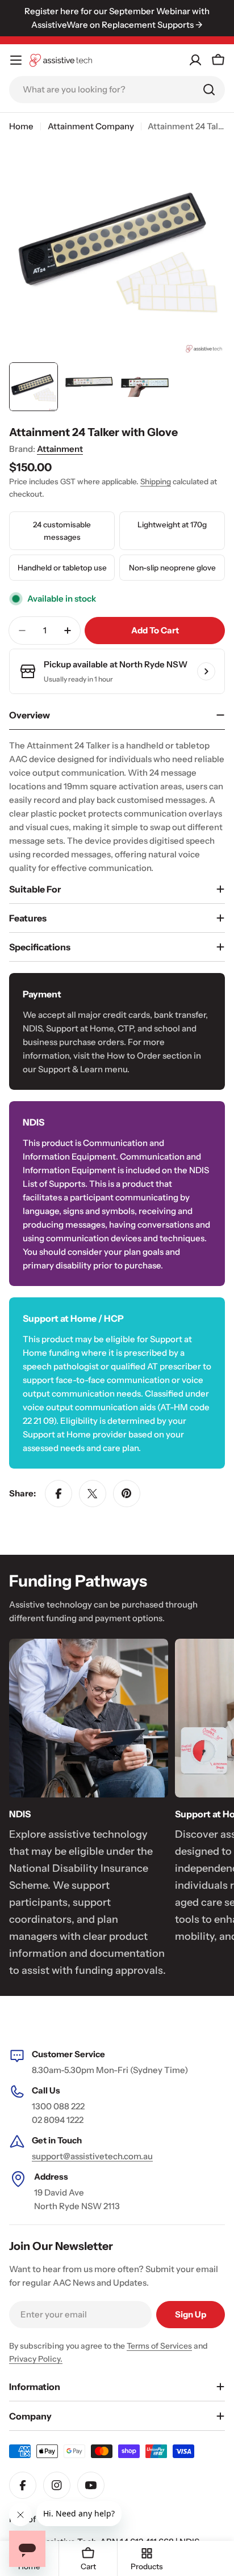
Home (21, 126)
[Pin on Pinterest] (127, 1494)
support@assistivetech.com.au (92, 2156)
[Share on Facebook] (58, 1494)
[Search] (209, 90)
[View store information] (206, 671)
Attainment (60, 449)
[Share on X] (93, 1494)
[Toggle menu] (16, 60)
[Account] (195, 60)
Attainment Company (91, 126)
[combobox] (117, 90)
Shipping (156, 481)
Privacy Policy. (36, 2359)
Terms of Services (159, 2346)
